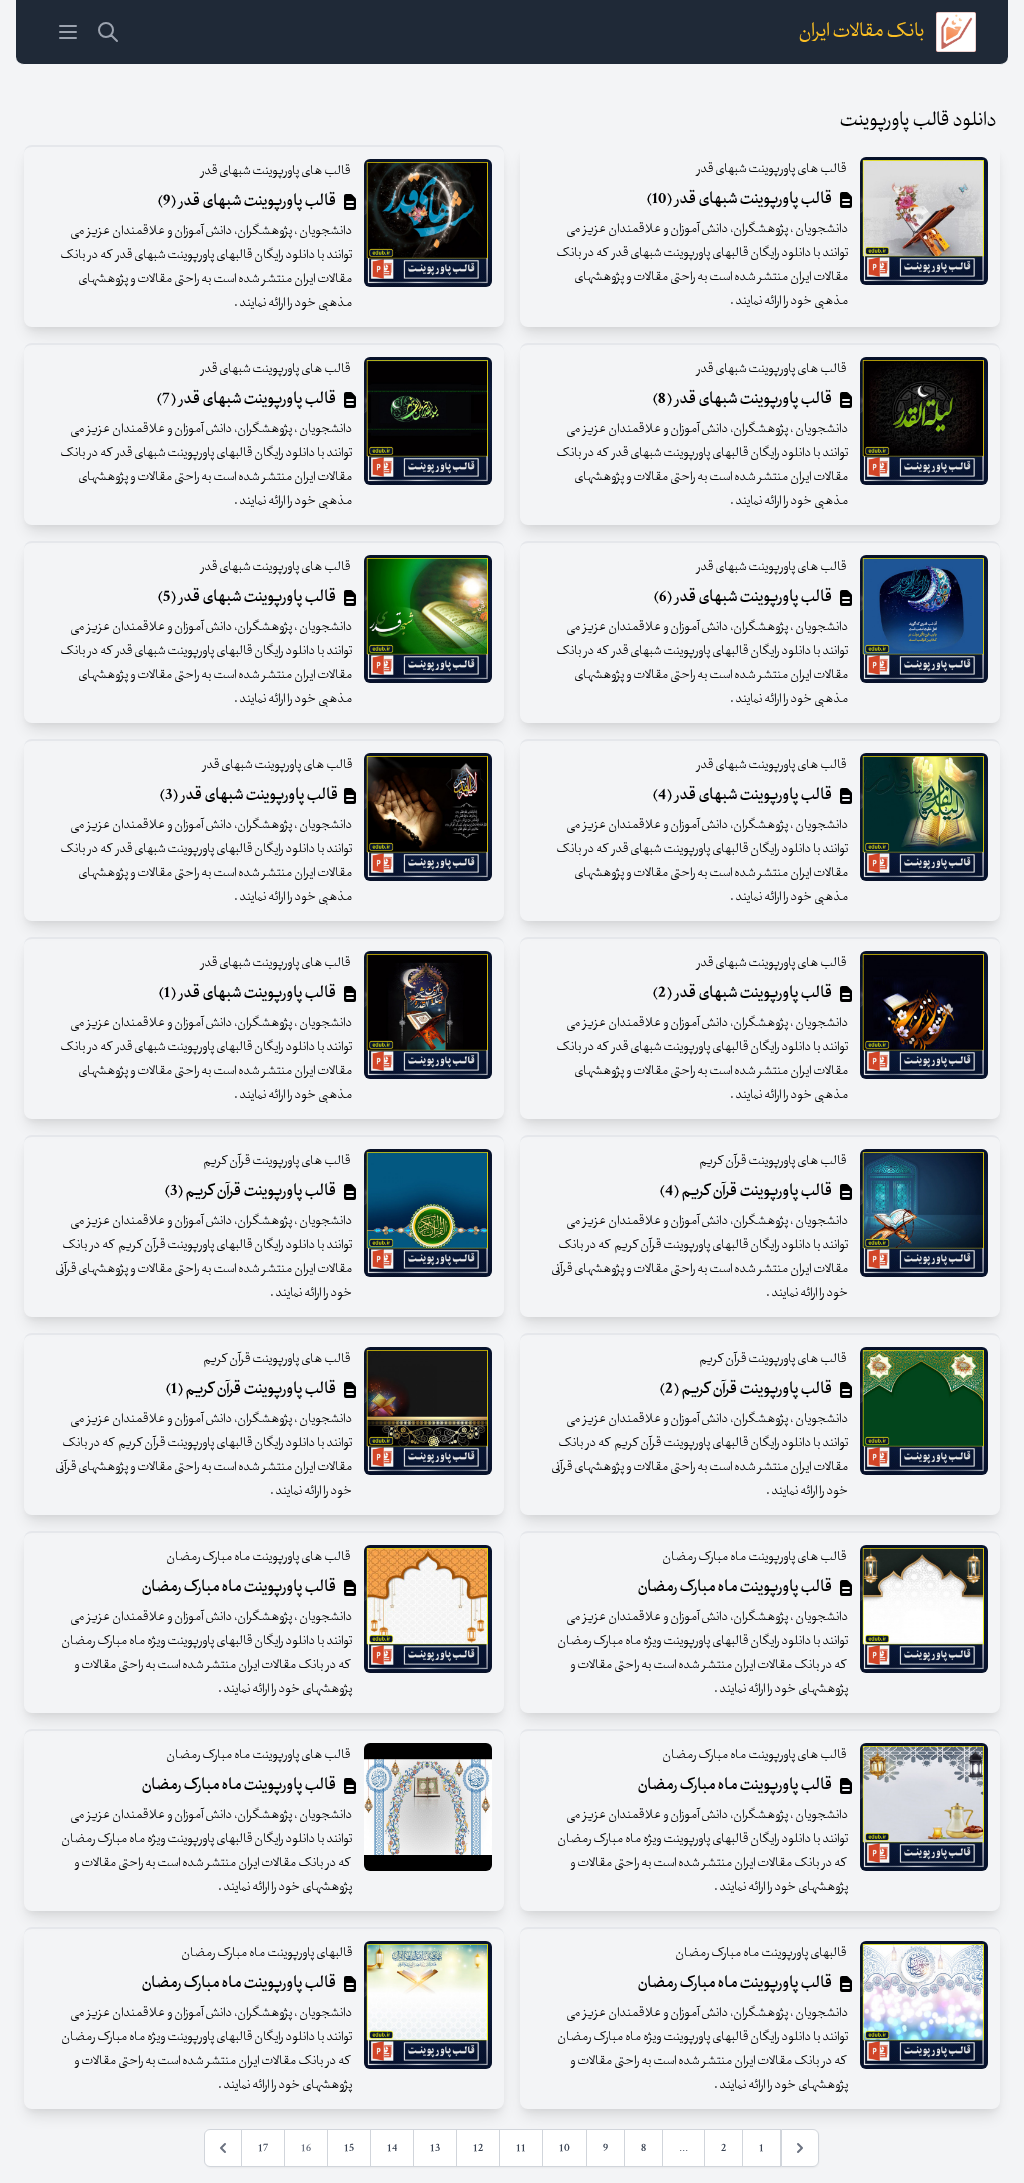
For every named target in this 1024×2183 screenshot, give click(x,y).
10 (564, 2148)
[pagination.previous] (800, 2148)
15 (349, 2148)
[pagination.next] (223, 2148)
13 (435, 2148)
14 (392, 2148)
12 (478, 2148)
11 (521, 2148)
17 (263, 2148)
